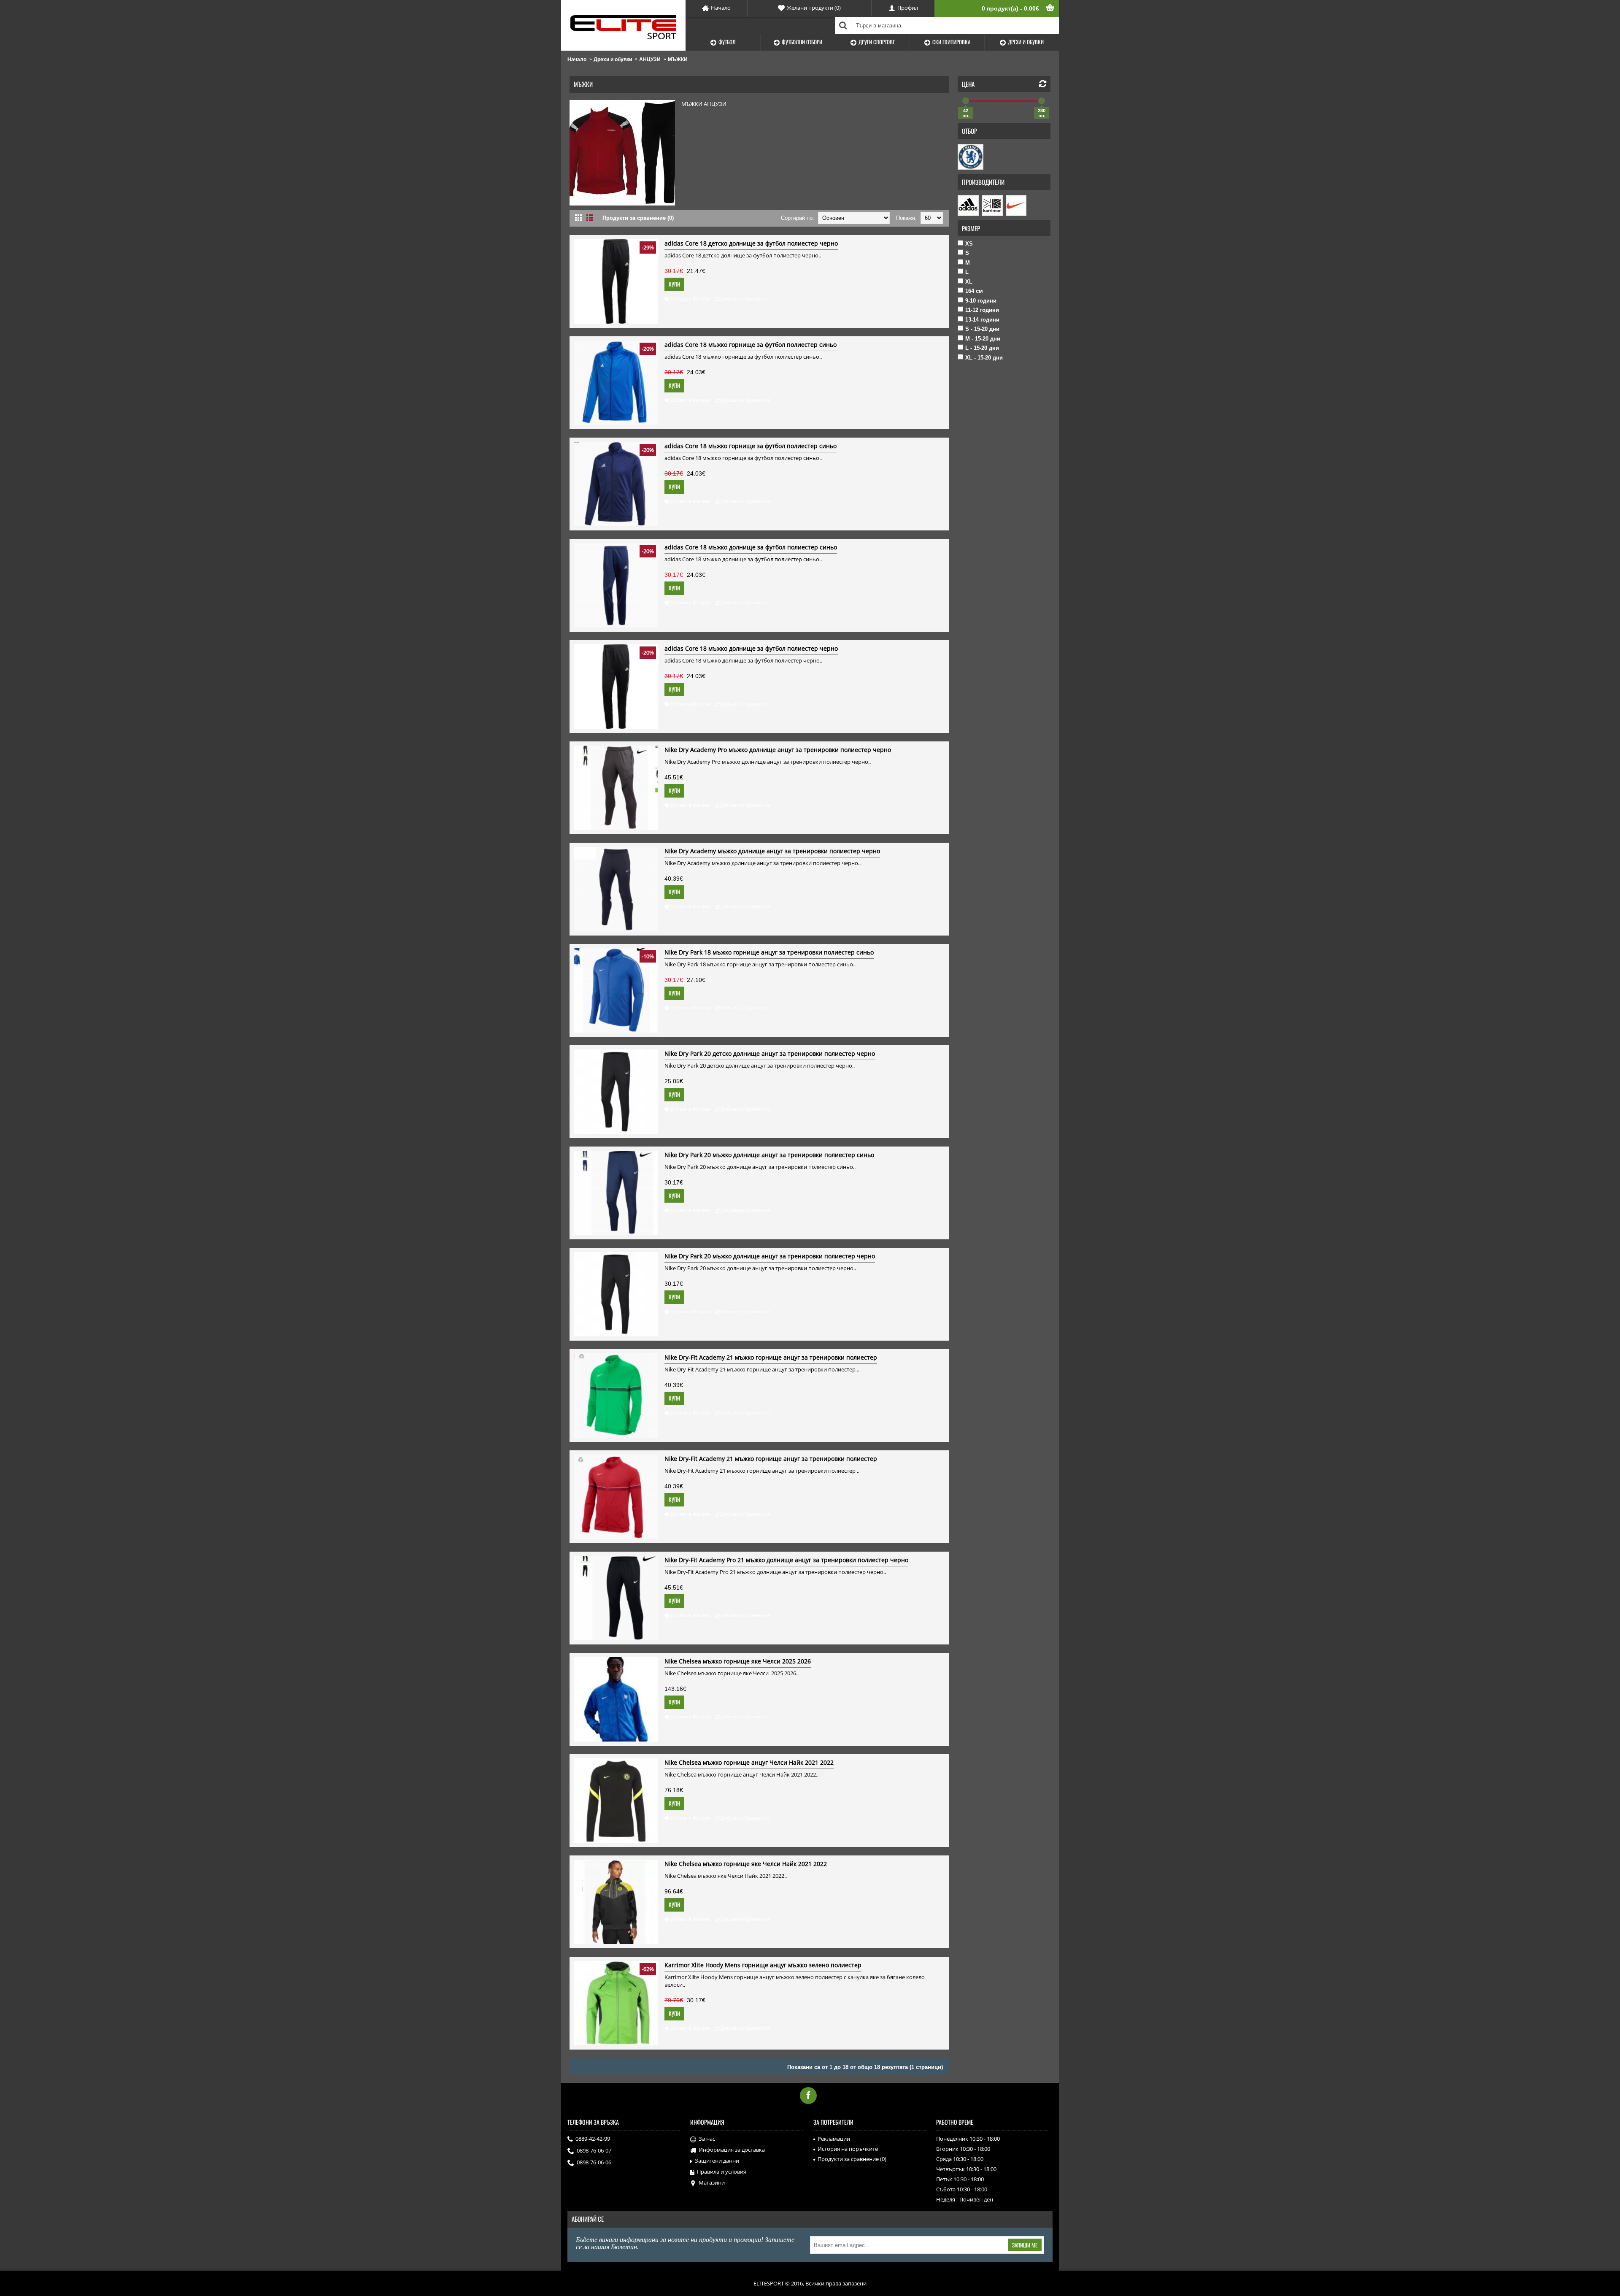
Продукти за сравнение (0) (638, 218)
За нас (707, 2139)
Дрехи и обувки (613, 59)
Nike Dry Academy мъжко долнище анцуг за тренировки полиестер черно (772, 851)
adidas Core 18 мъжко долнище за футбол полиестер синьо (751, 547)
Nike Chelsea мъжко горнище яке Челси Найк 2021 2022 (746, 1864)
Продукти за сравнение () (852, 2159)
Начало (577, 59)
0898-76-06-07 (594, 2150)
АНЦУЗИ (650, 59)
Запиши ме (1025, 2245)
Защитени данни (717, 2161)
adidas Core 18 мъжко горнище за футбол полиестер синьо (751, 345)
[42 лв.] (966, 101)
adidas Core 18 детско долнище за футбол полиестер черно (751, 243)
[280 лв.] (1042, 101)
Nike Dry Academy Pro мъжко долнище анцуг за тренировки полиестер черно (778, 750)
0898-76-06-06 (594, 2162)
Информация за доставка (732, 2150)
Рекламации (834, 2139)
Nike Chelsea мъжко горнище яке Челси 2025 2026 (738, 1661)
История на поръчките (848, 2149)
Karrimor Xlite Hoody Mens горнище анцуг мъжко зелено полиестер (763, 1965)
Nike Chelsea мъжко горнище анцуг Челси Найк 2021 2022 (749, 1762)
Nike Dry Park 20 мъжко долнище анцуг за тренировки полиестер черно (770, 1256)
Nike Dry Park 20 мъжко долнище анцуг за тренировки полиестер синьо (769, 1155)
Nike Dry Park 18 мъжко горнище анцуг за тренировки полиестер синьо (769, 952)
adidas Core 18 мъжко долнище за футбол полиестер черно (751, 648)
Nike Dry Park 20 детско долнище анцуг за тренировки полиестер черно (770, 1053)
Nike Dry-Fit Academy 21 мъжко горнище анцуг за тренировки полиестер (771, 1357)
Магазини (712, 2182)
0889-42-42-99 (593, 2139)
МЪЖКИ (678, 59)
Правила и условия (722, 2172)
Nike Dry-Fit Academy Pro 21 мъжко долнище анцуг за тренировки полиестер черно (786, 1560)
